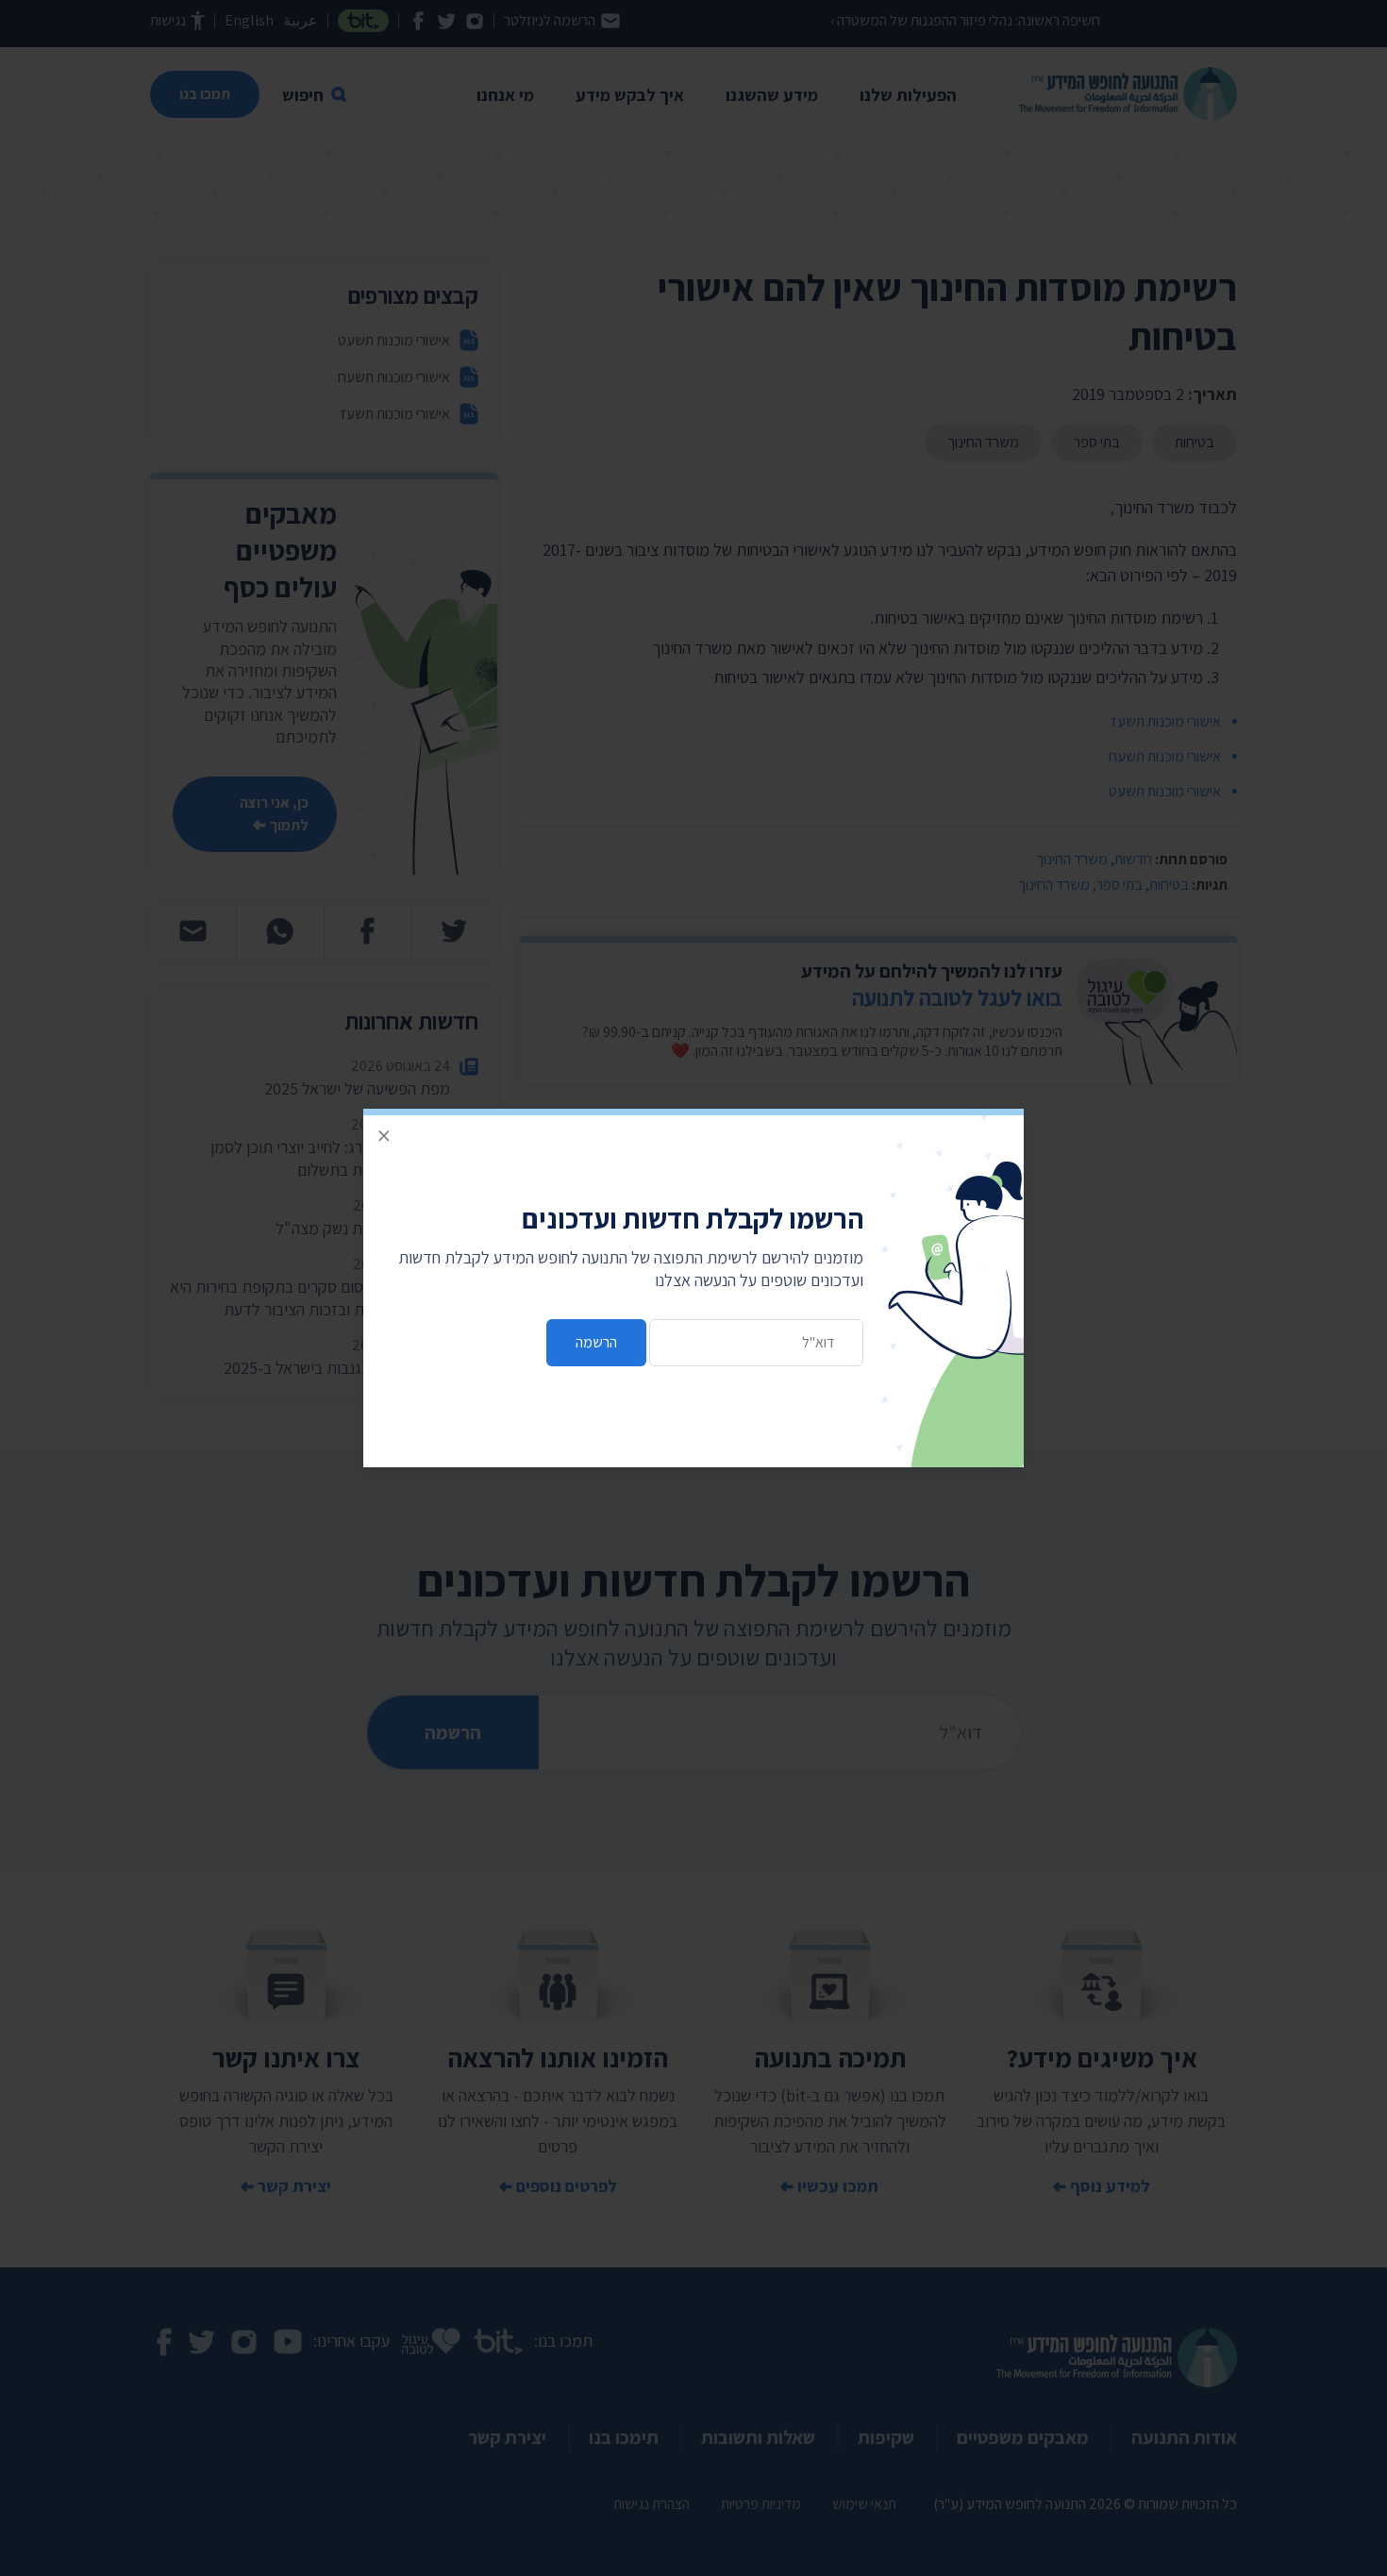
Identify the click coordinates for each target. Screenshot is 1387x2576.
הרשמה (596, 1342)
